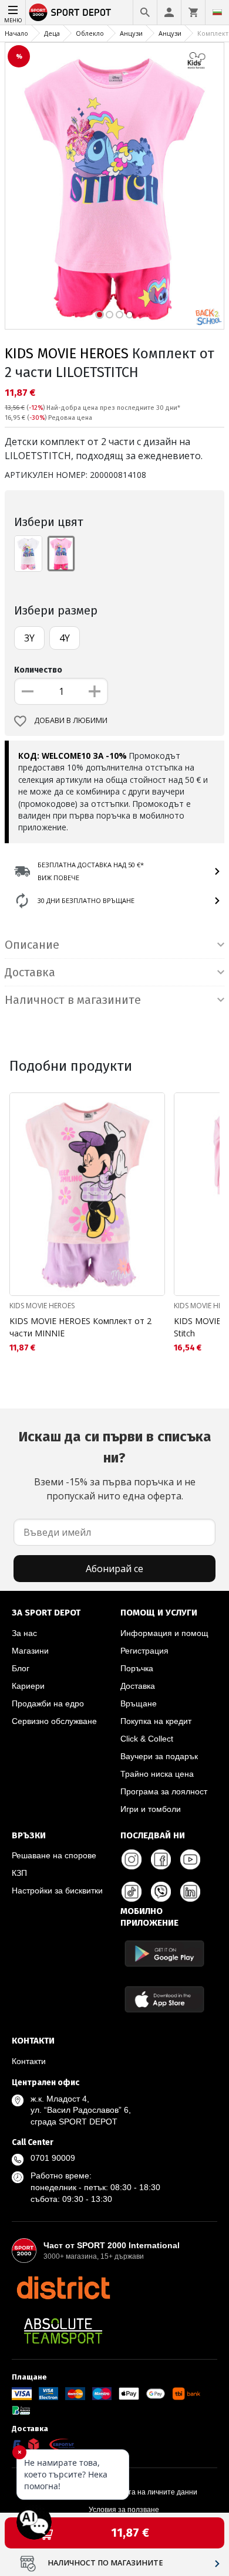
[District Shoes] (63, 2287)
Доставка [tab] (30, 972)
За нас (24, 1633)
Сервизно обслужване (54, 1721)
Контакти (29, 2061)
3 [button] (119, 315)
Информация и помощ (164, 1633)
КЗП (19, 1873)
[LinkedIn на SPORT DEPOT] (190, 1892)
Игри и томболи (151, 1809)
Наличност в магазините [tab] (73, 1000)
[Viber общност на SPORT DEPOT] (161, 1892)
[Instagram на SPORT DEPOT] (132, 1859)
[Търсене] (145, 12)
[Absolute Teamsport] (63, 2331)
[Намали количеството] (28, 691)
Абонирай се (114, 1569)
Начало (16, 33)
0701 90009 (53, 2158)
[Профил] (169, 12)
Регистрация (144, 1651)
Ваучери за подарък (159, 1756)
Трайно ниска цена (157, 1774)
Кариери (28, 1686)
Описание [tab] (32, 945)
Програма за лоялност (164, 1791)
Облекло (90, 33)
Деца (52, 33)
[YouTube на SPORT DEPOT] (190, 1859)
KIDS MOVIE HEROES (67, 354)
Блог (21, 1668)
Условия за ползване (124, 2510)
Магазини (30, 1651)
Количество (38, 670)
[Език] (217, 12)
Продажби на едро (48, 1703)
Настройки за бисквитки (57, 1891)
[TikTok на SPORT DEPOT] (132, 1892)
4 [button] (129, 315)
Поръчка (137, 1668)
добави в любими (71, 720)
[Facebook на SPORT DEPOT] (161, 1859)
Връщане (139, 1703)
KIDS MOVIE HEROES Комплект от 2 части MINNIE (80, 1327)
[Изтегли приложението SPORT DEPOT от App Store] (164, 1999)
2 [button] (110, 315)
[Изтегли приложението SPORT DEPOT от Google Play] (164, 1954)
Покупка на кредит (156, 1721)
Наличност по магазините (105, 2563)
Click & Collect (147, 1739)
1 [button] (100, 315)
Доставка (138, 1686)
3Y (29, 638)
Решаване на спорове (54, 1855)
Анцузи (131, 33)
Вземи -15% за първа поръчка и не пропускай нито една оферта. (115, 1465)
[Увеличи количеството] (95, 691)
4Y (65, 638)
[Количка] (193, 12)
